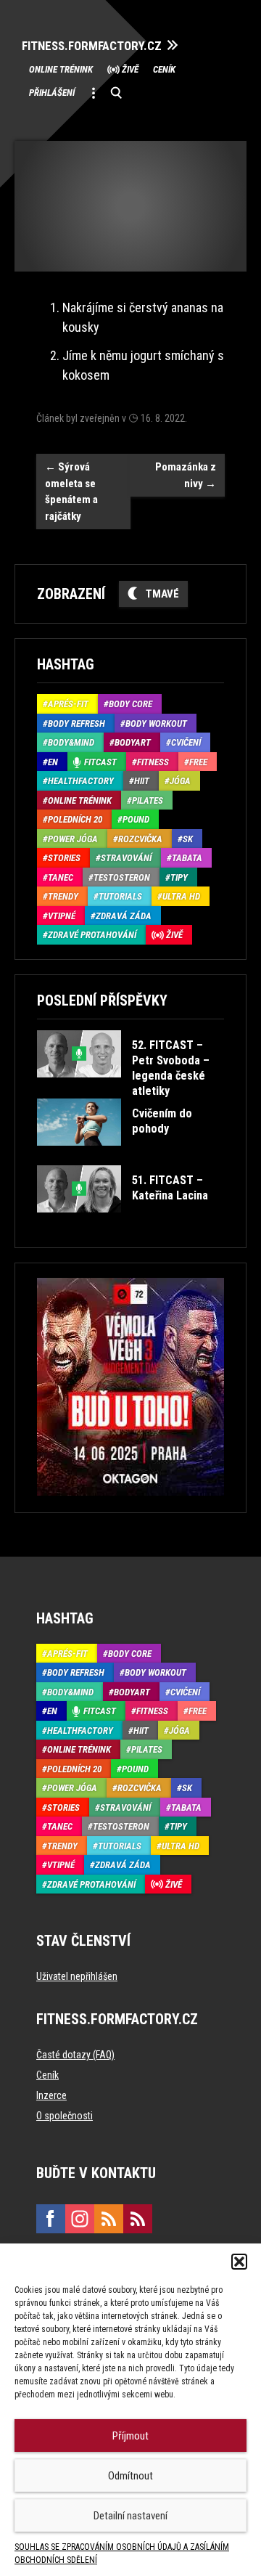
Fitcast (100, 762)
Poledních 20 (75, 819)
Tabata (187, 858)
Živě (130, 69)
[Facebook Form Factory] (51, 2219)
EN (53, 762)
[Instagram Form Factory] (80, 2219)
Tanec (61, 877)
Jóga (180, 781)
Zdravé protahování (92, 935)
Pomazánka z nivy (186, 475)
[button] (239, 2262)
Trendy (63, 896)
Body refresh (76, 724)
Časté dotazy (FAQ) (75, 2055)
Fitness (153, 762)
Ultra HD (181, 896)
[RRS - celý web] (109, 2219)
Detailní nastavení (130, 2516)
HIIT (142, 781)
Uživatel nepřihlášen (77, 1976)
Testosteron (122, 877)
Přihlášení (52, 93)
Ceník (164, 69)
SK (188, 839)
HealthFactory (81, 781)
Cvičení (186, 742)
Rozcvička (140, 839)
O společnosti (65, 2116)
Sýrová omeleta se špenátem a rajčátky (71, 492)
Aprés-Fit (68, 704)
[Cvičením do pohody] (129, 1156)
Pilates (148, 800)
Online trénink (61, 69)
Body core (130, 704)
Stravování (126, 858)
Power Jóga (73, 839)
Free (198, 762)
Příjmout (130, 2436)
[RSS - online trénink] (138, 2219)
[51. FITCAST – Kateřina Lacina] (129, 1223)
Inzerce (51, 2095)
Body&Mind (71, 742)
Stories (64, 858)
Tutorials (120, 896)
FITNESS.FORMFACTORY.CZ (92, 46)
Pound (136, 819)
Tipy (179, 877)
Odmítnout (130, 2476)
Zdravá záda (124, 916)
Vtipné (62, 916)
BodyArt (133, 742)
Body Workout (156, 724)
